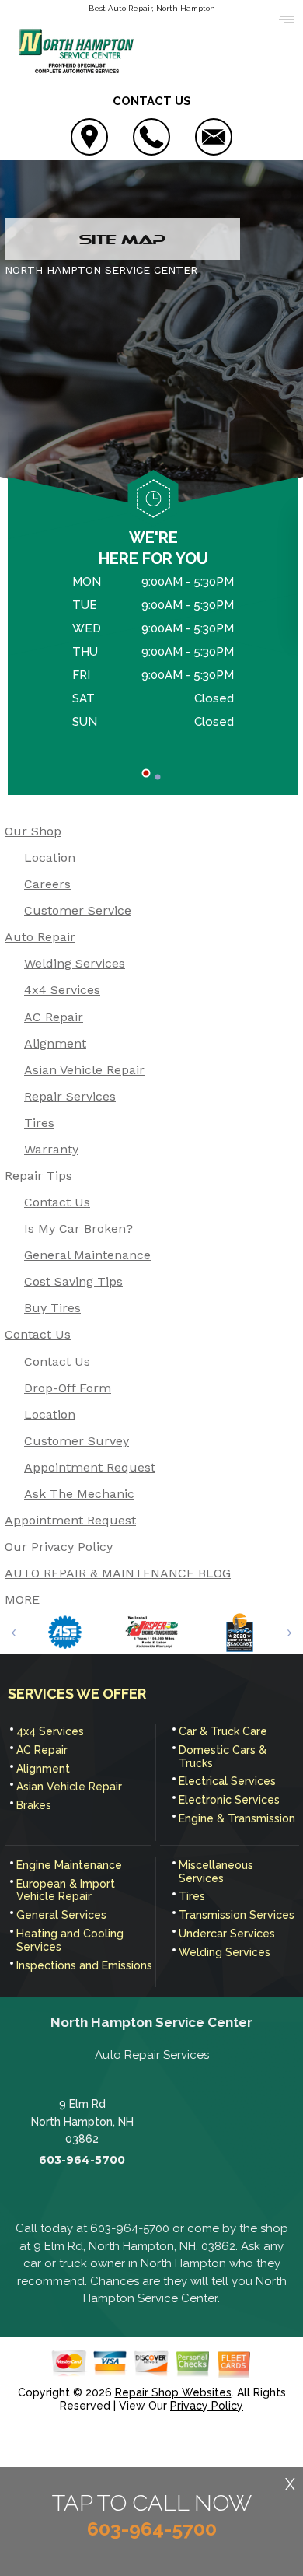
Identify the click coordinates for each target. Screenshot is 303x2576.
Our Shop (33, 831)
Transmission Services (237, 1915)
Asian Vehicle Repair (84, 1070)
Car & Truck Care (223, 1731)
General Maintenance (87, 1255)
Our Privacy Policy (59, 1547)
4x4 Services (62, 990)
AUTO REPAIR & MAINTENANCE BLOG (118, 1573)
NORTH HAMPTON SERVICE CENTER (101, 270)
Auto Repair (40, 937)
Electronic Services (229, 1800)
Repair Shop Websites (173, 2392)
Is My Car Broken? (78, 1228)
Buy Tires (52, 1308)
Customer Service (78, 910)
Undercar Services (227, 1934)
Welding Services (75, 963)
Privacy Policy (207, 2406)
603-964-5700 (82, 2160)
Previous (14, 1633)
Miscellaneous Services (216, 1872)
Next (289, 1633)
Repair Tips (38, 1176)
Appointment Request (90, 1467)
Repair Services (70, 1096)
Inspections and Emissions (84, 1965)
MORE (22, 1599)
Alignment (55, 1043)
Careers (47, 884)
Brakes (34, 1805)
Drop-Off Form (68, 1388)
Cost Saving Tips (73, 1281)
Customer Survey (77, 1441)
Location (50, 857)
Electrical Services (227, 1781)
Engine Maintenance (69, 1865)
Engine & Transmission (237, 1818)
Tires (39, 1123)
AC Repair (54, 1017)
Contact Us (57, 1202)
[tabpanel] (153, 654)
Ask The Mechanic (79, 1494)
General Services (61, 1915)
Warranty (51, 1149)
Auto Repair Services (152, 2055)
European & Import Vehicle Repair (66, 1890)
